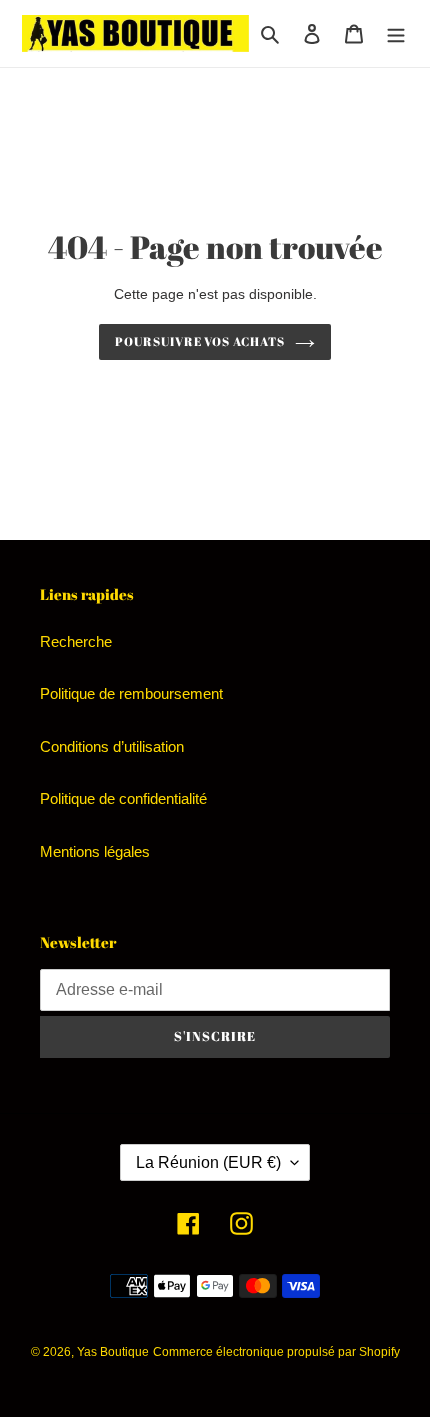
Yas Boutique (113, 1352)
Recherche (76, 641)
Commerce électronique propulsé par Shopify (276, 1352)
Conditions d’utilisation (112, 746)
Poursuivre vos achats (200, 341)
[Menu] (396, 33)
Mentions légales (95, 851)
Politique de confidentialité (123, 798)
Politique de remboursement (131, 693)
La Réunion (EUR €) (208, 1162)
